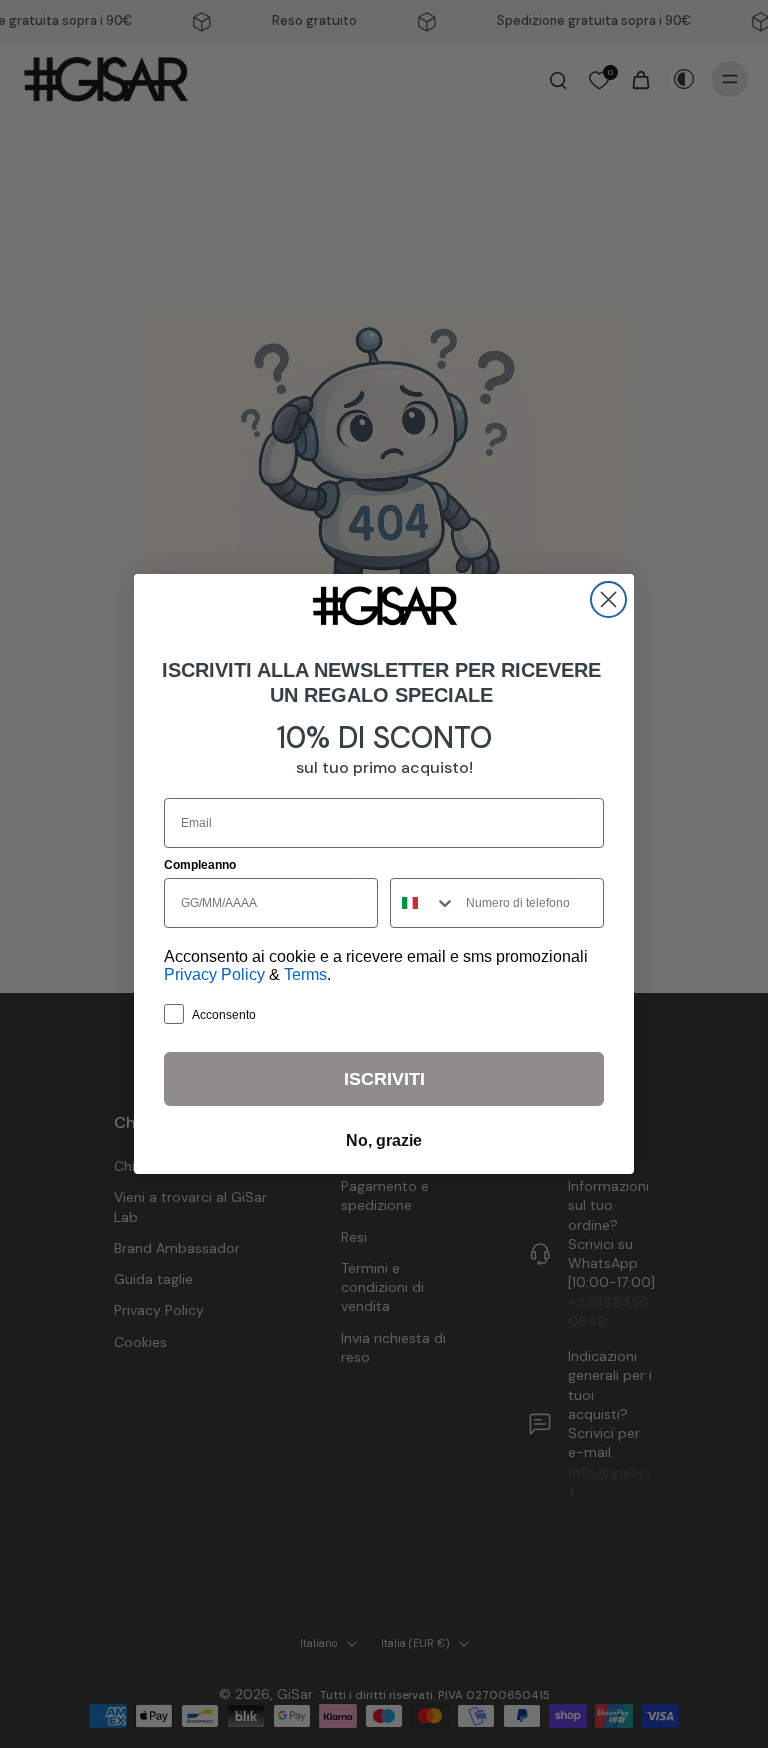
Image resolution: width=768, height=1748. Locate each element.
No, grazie (384, 1140)
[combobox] (423, 903)
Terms (305, 974)
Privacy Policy (214, 974)
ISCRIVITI (384, 1079)
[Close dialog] (608, 599)
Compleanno (200, 865)
